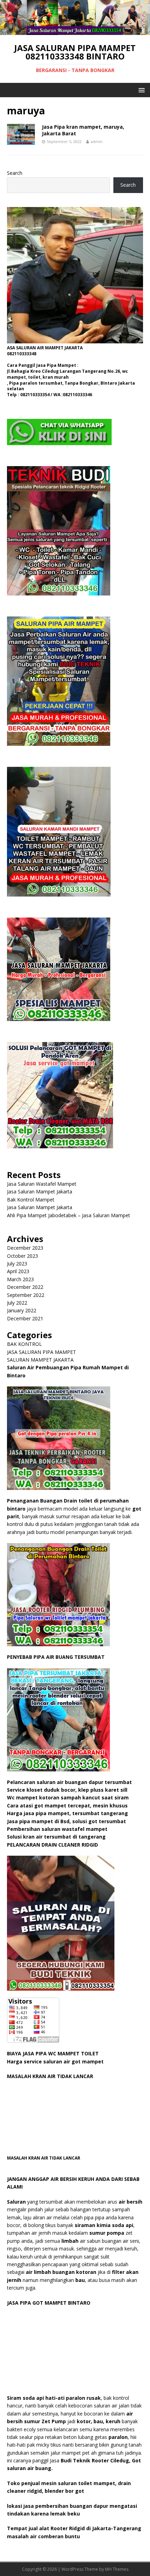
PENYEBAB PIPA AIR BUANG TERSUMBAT (56, 1657)
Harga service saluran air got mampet (55, 2061)
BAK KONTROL (24, 1344)
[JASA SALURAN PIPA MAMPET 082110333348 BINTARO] (75, 31)
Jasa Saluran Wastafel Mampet (42, 1184)
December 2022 (25, 1287)
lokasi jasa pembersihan (38, 2506)
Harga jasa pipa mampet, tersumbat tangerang (68, 1813)
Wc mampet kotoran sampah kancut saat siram (69, 1797)
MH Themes (117, 2569)
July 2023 (17, 1264)
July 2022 (17, 1303)
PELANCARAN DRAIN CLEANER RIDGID (52, 1845)
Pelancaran (21, 1782)
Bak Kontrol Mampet (31, 1200)
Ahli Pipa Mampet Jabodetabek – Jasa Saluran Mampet (69, 1215)
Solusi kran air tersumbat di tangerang (56, 1837)
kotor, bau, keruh (99, 2421)
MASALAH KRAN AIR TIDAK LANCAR (50, 2076)
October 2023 (22, 1256)
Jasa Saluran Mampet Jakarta (40, 1191)
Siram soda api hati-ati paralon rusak (54, 2398)
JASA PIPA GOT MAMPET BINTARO (49, 2303)
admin (97, 141)
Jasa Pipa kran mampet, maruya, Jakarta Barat (83, 130)
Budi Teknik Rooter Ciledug (95, 2460)
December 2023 (25, 1248)
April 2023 (18, 1271)
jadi (59, 2421)
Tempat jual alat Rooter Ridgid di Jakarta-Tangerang (74, 2528)
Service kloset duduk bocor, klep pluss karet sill (68, 1790)
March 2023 (20, 1279)
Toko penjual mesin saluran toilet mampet (61, 2483)
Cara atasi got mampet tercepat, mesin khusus (68, 1806)
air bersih (130, 2202)
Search (15, 173)
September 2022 (26, 1295)
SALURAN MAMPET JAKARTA (40, 1360)
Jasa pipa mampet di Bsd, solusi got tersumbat (66, 1821)
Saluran (16, 2202)
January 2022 (22, 1310)
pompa (115, 2233)
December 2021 (25, 1318)
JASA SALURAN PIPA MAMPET (42, 1352)
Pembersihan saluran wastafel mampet (57, 1829)
